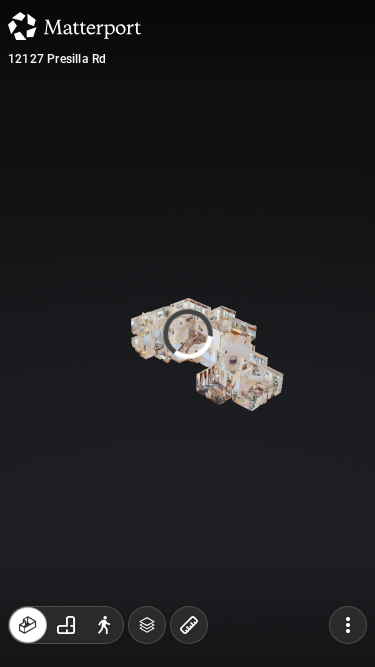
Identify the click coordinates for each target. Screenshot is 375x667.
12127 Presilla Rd (57, 59)
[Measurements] (189, 625)
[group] (66, 625)
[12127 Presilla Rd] (187, 333)
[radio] (28, 625)
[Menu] (348, 625)
